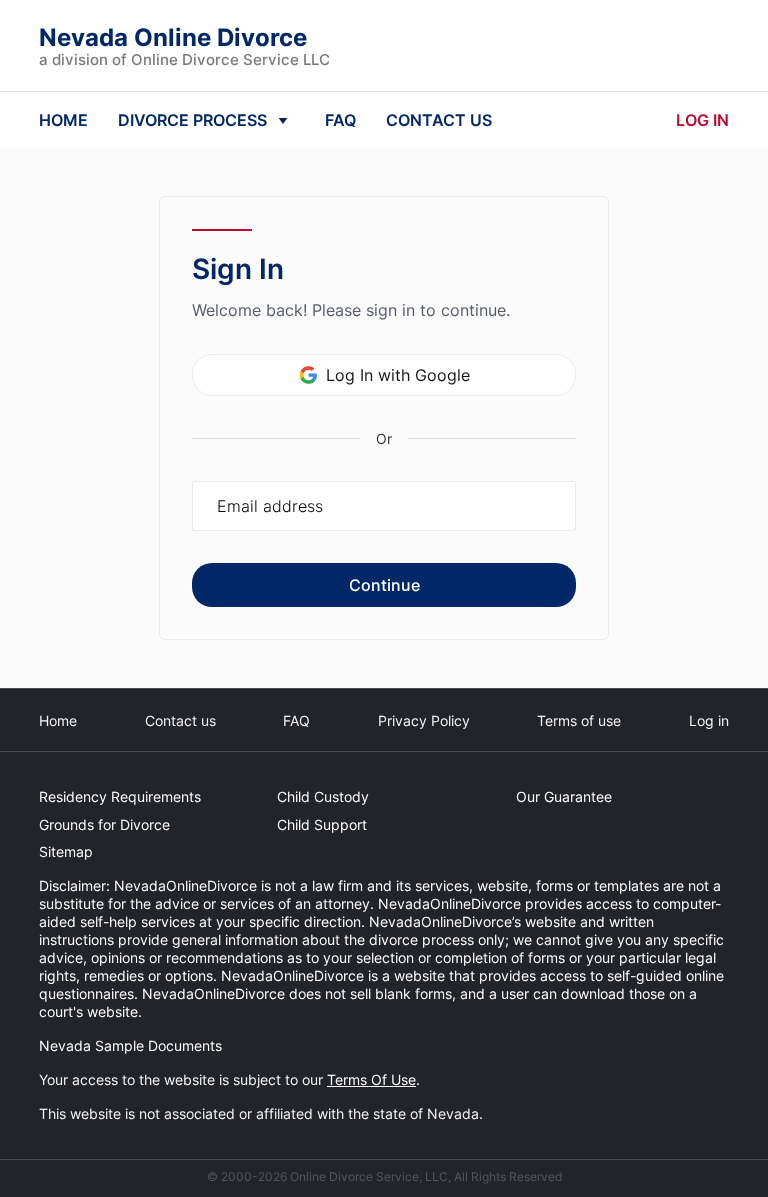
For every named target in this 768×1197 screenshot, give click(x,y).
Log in (709, 720)
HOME (63, 120)
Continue (384, 585)
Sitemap (66, 851)
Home (58, 720)
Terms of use (579, 720)
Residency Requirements (120, 796)
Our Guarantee (564, 796)
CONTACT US (439, 120)
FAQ (340, 120)
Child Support (322, 824)
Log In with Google (398, 375)
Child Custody (323, 796)
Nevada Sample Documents (130, 1045)
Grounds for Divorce (104, 824)
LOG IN (702, 120)
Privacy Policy (424, 720)
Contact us (180, 720)
